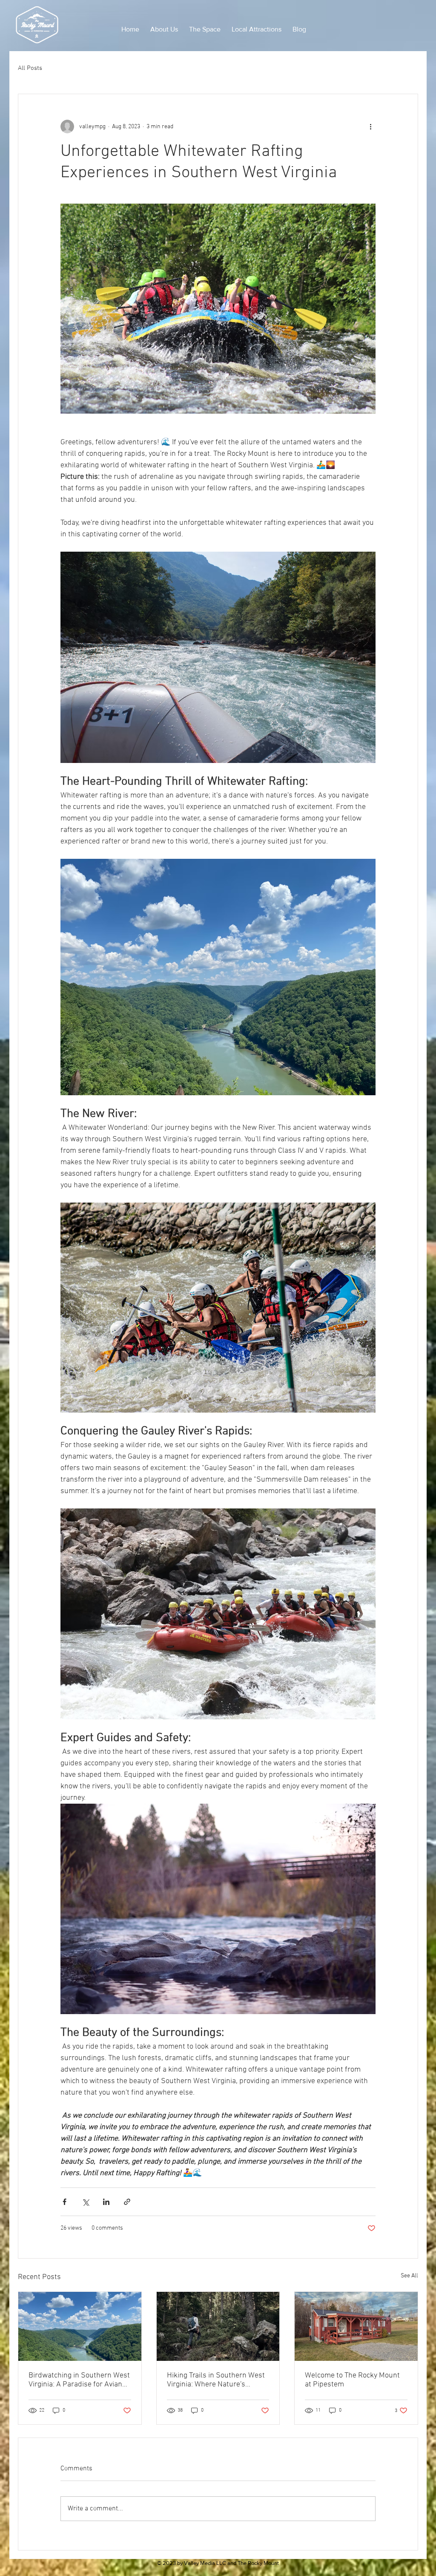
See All (409, 2276)
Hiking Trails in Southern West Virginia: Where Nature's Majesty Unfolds (216, 2380)
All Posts (30, 68)
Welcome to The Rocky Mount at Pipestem (352, 2380)
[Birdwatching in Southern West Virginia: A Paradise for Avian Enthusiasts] (80, 2326)
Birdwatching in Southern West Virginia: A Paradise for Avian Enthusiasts (79, 2380)
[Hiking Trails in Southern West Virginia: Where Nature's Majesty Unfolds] (218, 2326)
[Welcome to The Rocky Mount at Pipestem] (356, 2326)
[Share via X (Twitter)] (85, 2202)
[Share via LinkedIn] (106, 2202)
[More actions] (370, 127)
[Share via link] (127, 2202)
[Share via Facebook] (65, 2202)
